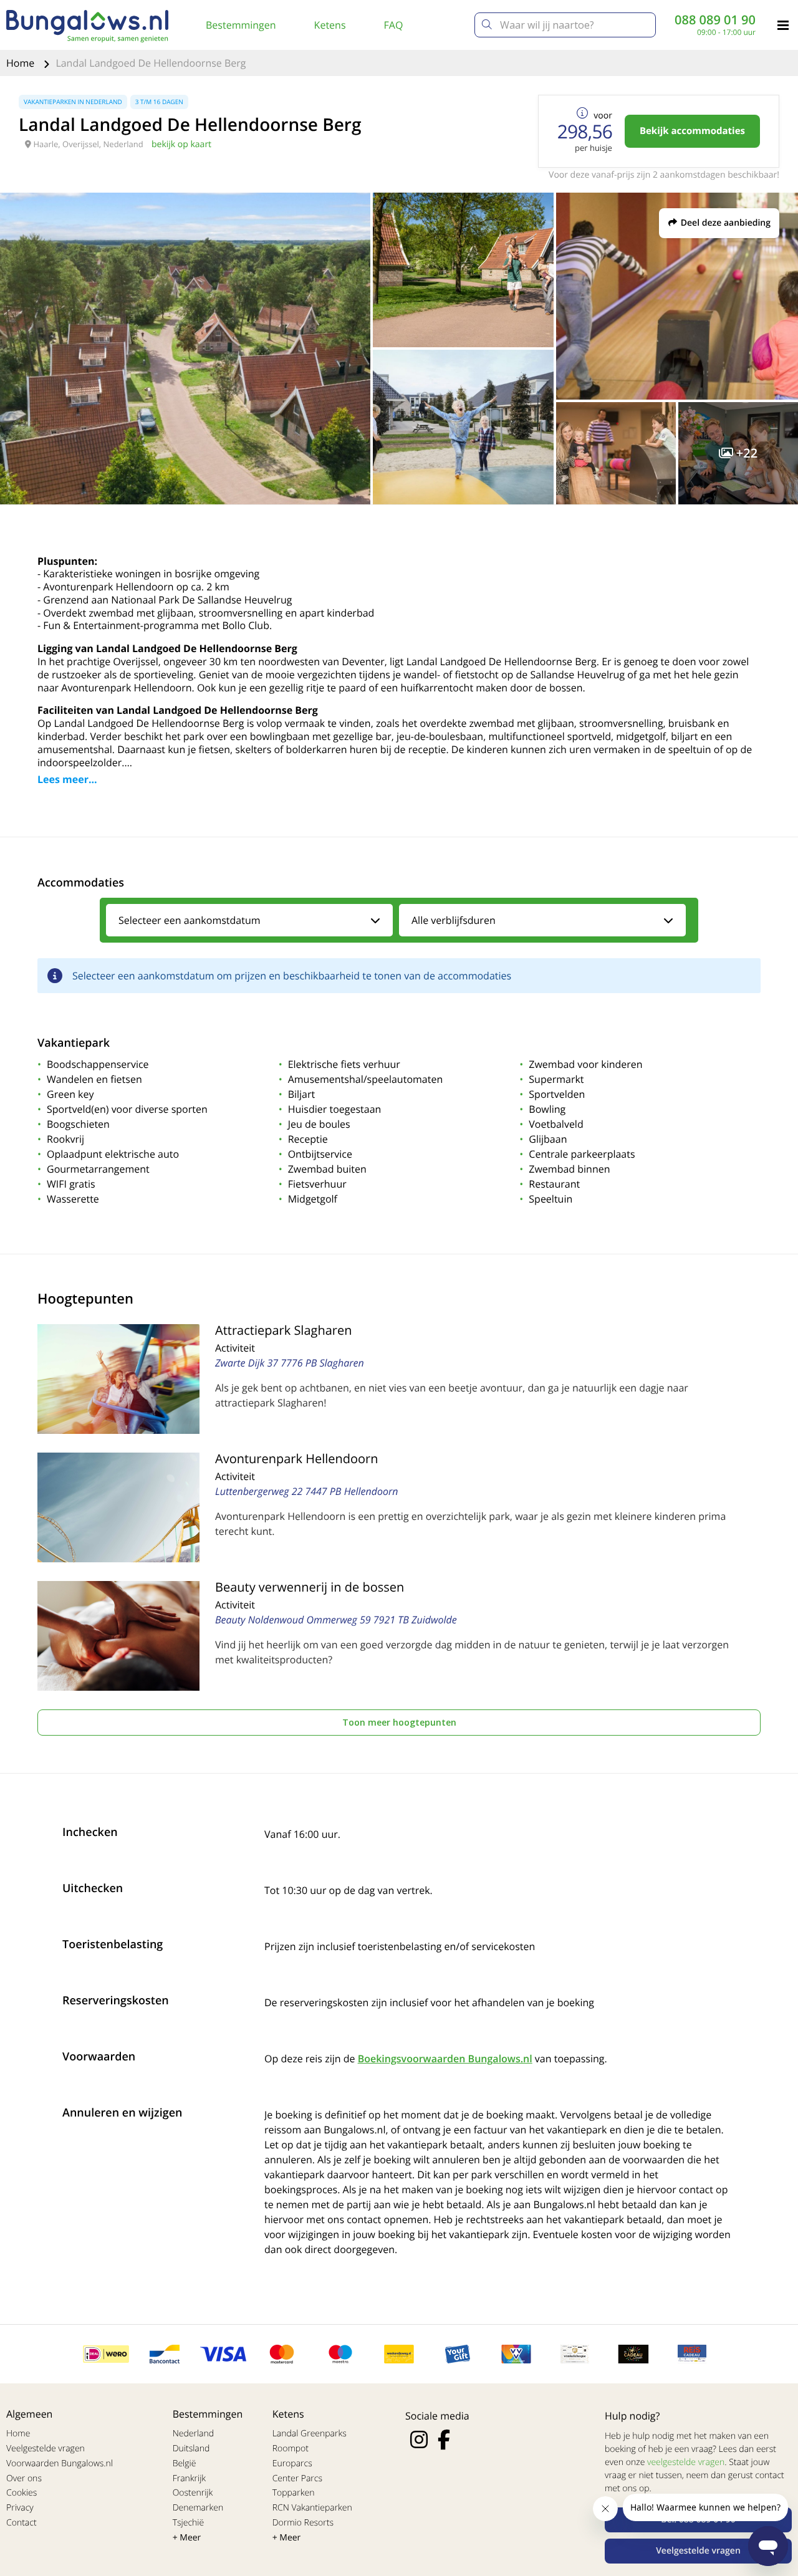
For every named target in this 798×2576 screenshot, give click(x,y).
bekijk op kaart (181, 144)
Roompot (291, 2449)
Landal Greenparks (310, 2434)
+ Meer (187, 2538)
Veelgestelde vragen (46, 2449)
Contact (22, 2523)
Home (22, 63)
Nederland (193, 2434)
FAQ (394, 25)
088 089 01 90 (715, 20)
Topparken (294, 2493)
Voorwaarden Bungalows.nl (60, 2463)
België (185, 2463)
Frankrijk (190, 2478)
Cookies (22, 2493)
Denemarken (198, 2508)
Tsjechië (189, 2523)
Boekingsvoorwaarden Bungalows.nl (445, 2059)
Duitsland (191, 2449)
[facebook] (444, 2439)
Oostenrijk (193, 2493)
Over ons (24, 2478)
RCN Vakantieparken (312, 2508)
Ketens (330, 25)
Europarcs (292, 2463)
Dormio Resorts (303, 2523)
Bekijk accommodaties (692, 131)
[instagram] (419, 2439)
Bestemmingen (241, 25)
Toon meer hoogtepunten (399, 1722)
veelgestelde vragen (686, 2462)
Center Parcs (297, 2478)
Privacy (20, 2508)
